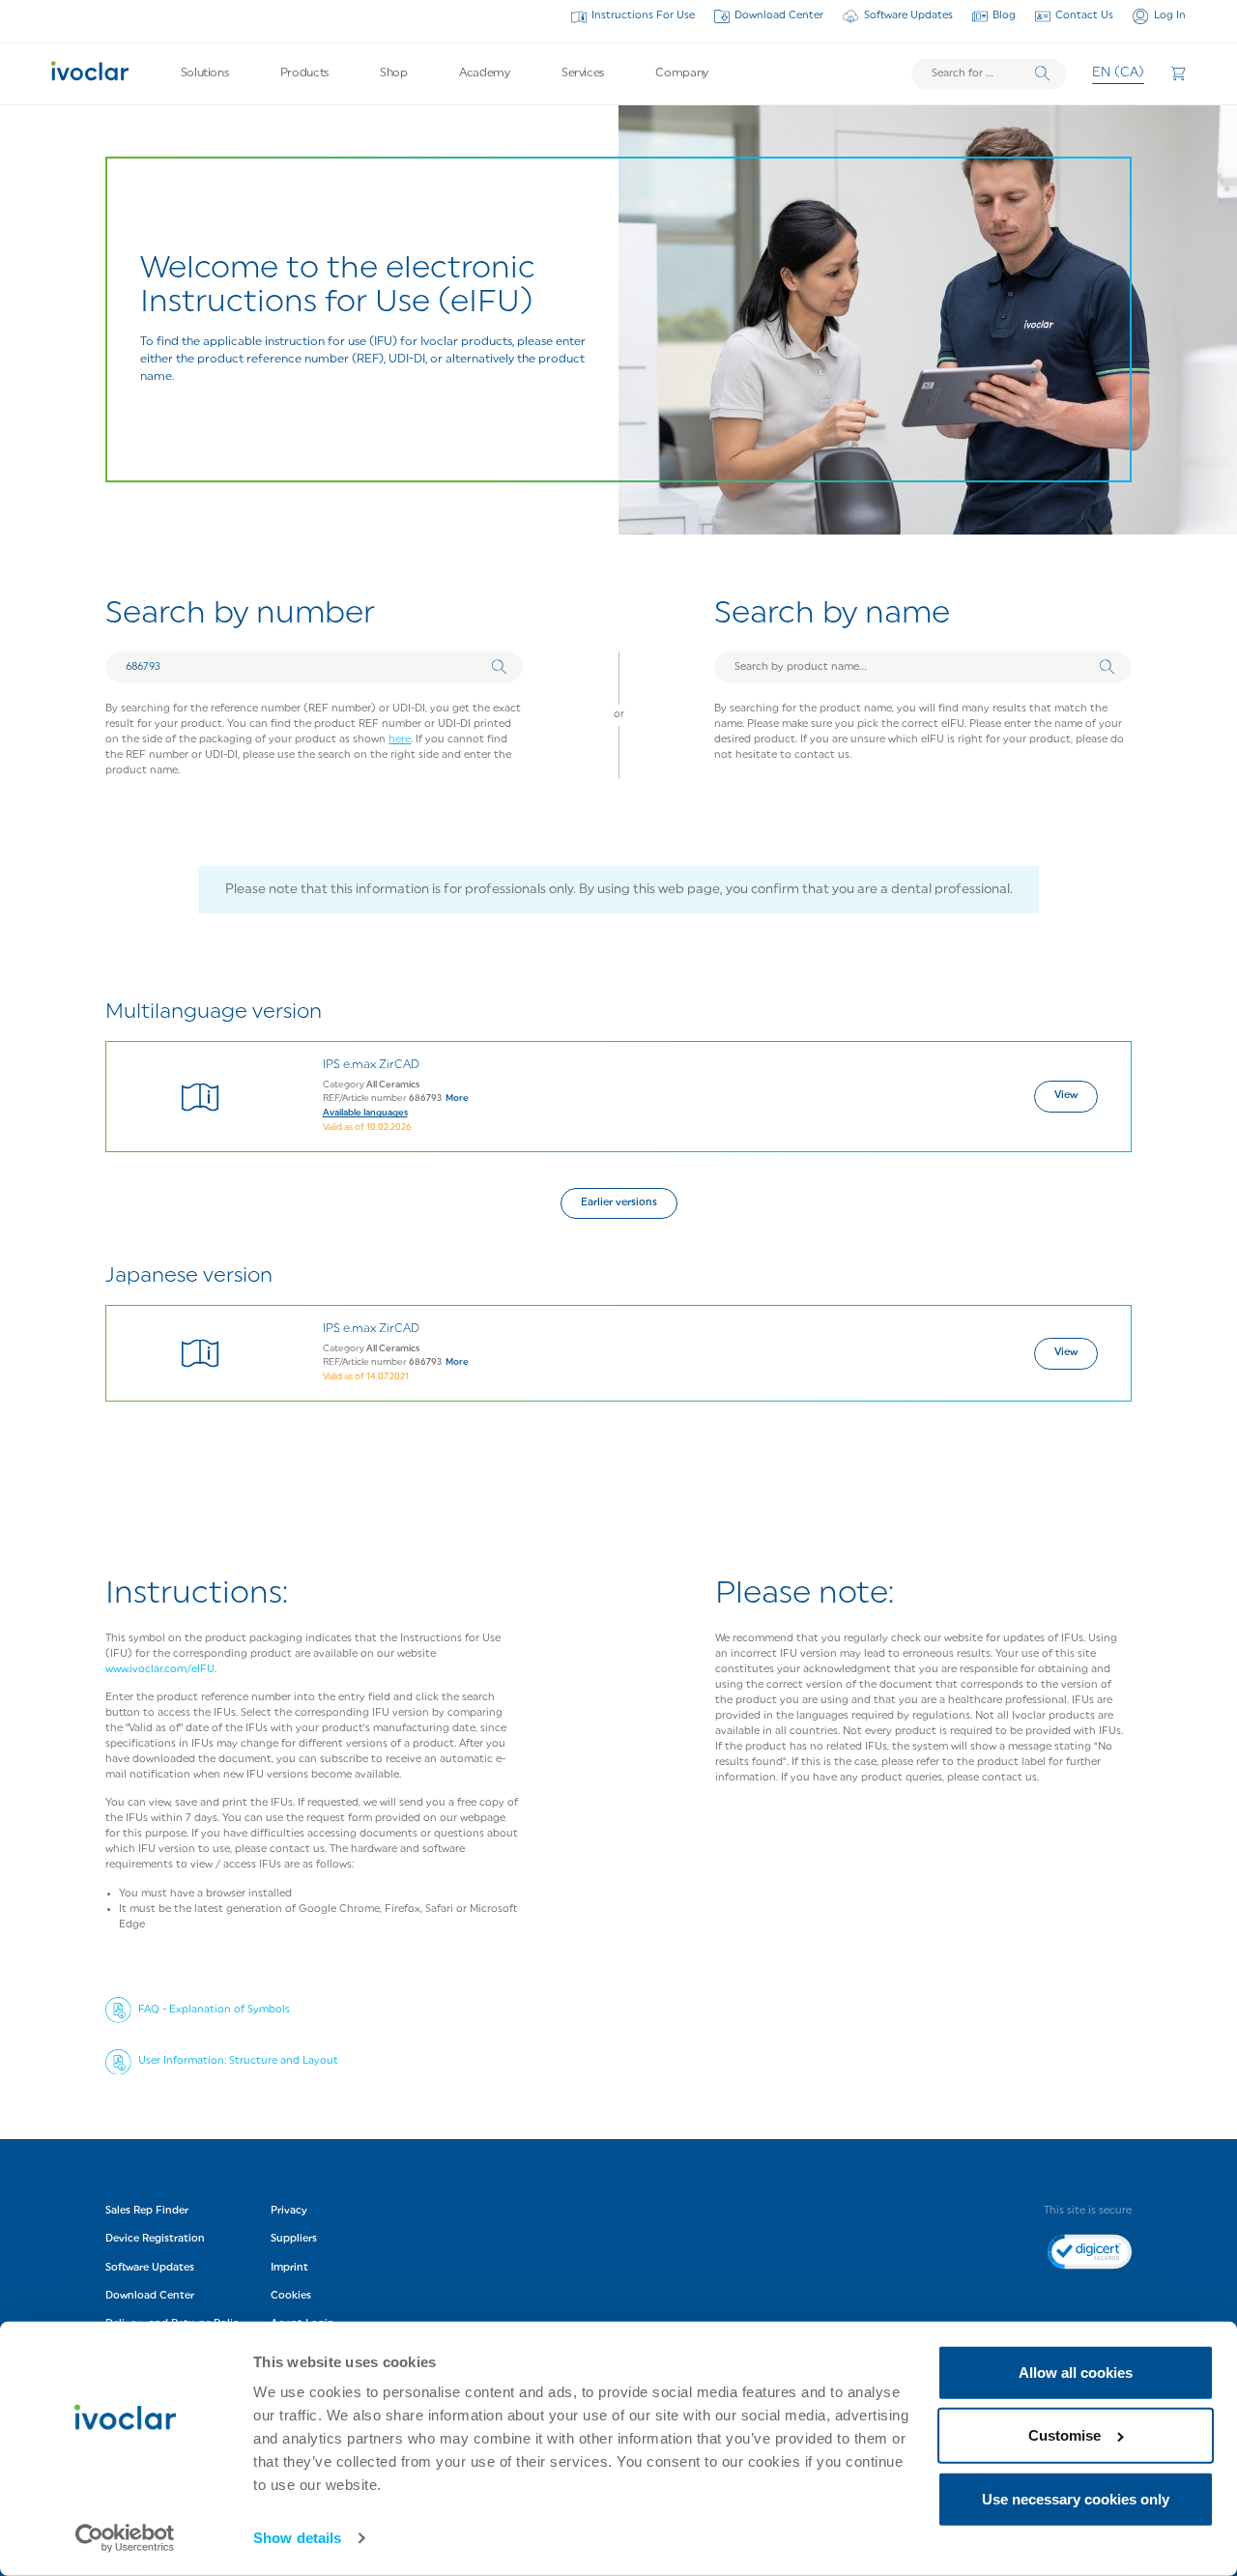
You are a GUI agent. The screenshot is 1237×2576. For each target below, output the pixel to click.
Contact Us (1084, 16)
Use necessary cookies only (1076, 2499)
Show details (297, 2538)
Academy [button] (484, 73)
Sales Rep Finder (147, 2211)
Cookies (291, 2296)
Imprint (289, 2268)
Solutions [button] (205, 73)
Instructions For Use (643, 16)
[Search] (1042, 74)
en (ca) (1118, 73)
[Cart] (1178, 73)
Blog (1004, 16)
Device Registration (155, 2239)
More (457, 1099)
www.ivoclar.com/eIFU (160, 1670)
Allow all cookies (1076, 2373)
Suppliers (294, 2239)
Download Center (779, 16)
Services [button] (583, 73)
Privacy (289, 2211)
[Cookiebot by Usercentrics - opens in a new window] (125, 2538)
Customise (1064, 2435)
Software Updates (908, 16)
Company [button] (681, 73)
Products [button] (304, 73)
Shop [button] (394, 73)
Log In (1169, 16)
